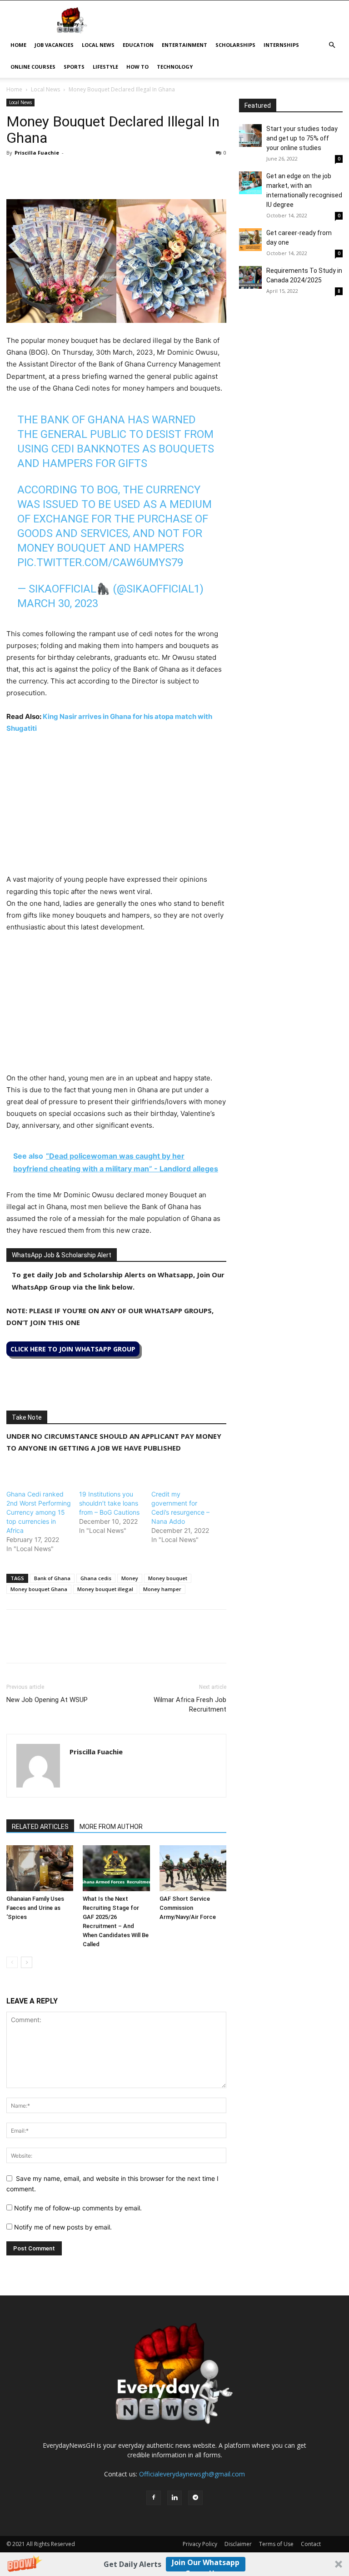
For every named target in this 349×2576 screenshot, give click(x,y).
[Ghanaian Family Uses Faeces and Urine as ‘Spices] (40, 1868)
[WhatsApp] (57, 173)
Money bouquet (168, 1578)
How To (137, 67)
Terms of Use (276, 2544)
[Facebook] (15, 173)
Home (18, 45)
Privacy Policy (200, 2544)
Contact (311, 2544)
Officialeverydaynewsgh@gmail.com (192, 2474)
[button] (174, 2564)
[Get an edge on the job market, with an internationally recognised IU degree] (250, 183)
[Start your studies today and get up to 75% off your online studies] (250, 136)
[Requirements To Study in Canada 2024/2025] (250, 277)
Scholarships (235, 45)
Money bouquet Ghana (39, 1589)
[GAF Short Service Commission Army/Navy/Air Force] (193, 1868)
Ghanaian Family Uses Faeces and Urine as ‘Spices (35, 1908)
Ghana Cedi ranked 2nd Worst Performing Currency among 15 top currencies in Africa (39, 1512)
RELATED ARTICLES (40, 1827)
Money (130, 1578)
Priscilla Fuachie (37, 153)
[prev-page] (12, 1962)
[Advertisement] (116, 810)
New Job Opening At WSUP (47, 1700)
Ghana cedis (96, 1578)
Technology (175, 67)
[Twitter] (36, 173)
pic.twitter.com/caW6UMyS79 (100, 562)
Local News (98, 45)
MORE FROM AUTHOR (111, 1827)
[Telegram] (99, 173)
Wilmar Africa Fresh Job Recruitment (190, 1705)
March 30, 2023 (58, 603)
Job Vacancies (54, 45)
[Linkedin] (78, 173)
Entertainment (184, 45)
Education (138, 45)
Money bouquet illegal (105, 1589)
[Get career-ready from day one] (250, 240)
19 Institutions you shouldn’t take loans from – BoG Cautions (109, 1503)
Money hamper (162, 1589)
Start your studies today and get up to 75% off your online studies (302, 138)
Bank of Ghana (52, 1578)
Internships (281, 45)
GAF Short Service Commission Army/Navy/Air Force (188, 1908)
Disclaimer (238, 2544)
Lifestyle (105, 67)
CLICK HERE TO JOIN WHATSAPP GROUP (73, 1349)
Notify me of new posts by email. (63, 2227)
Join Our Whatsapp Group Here (206, 2564)
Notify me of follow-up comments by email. (78, 2208)
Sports (74, 67)
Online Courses (33, 67)
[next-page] (27, 1962)
